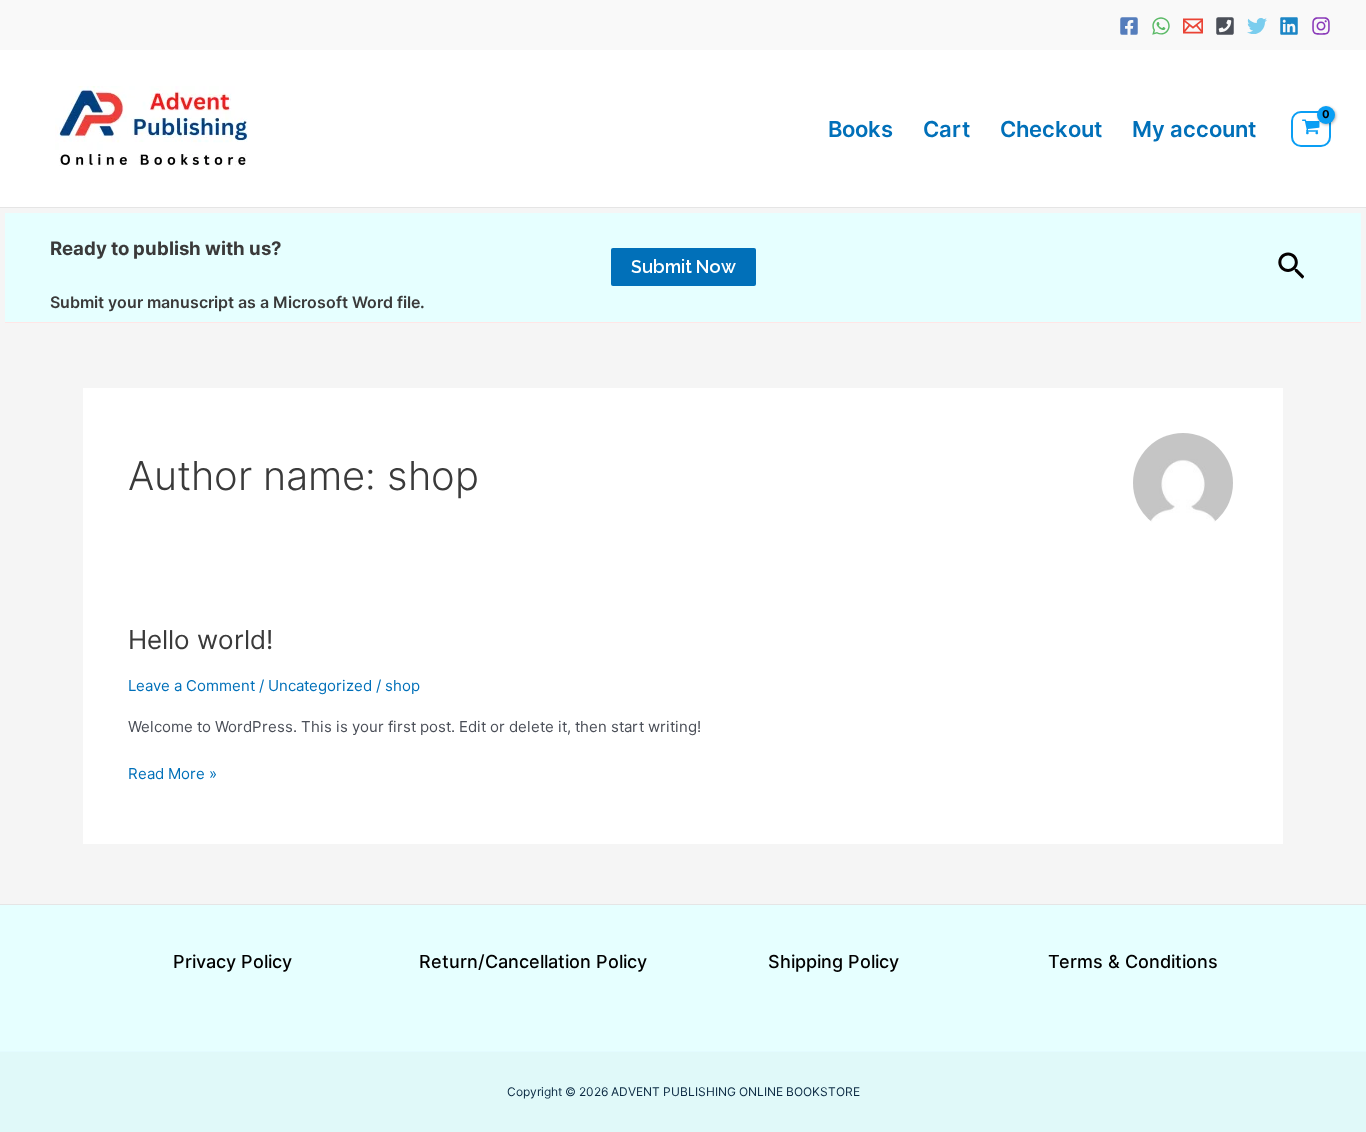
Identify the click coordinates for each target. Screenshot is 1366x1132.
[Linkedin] (1289, 26)
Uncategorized (320, 685)
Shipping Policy (833, 961)
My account (1194, 129)
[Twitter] (1257, 26)
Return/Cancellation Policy (533, 961)
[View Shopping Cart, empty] (1311, 129)
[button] (683, 267)
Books (860, 129)
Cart (946, 129)
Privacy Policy (232, 961)
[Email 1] (1193, 26)
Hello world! (200, 639)
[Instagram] (1321, 26)
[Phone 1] (1225, 26)
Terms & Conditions (1133, 961)
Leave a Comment (191, 685)
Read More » (172, 772)
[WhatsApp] (1161, 26)
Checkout (1051, 129)
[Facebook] (1129, 26)
